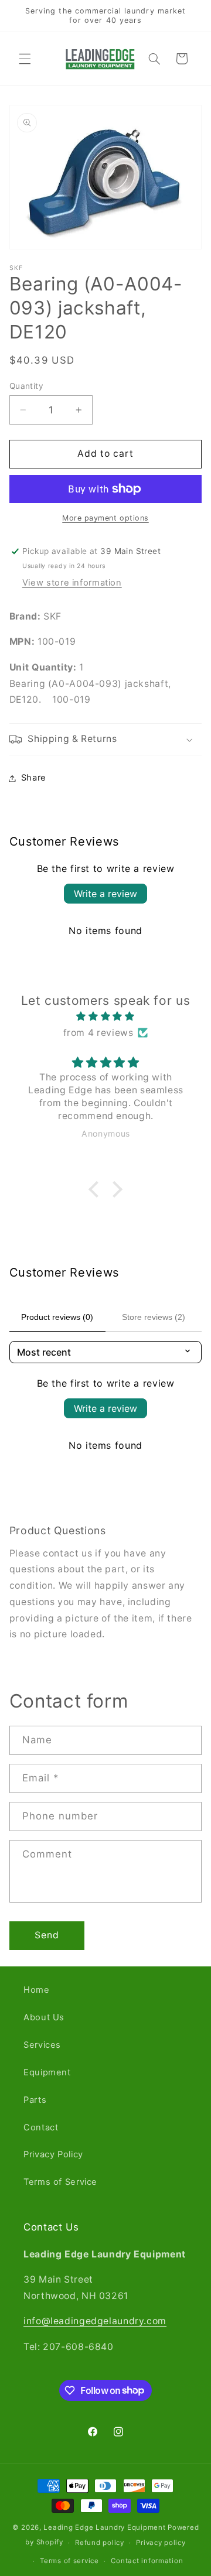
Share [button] (34, 778)
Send (47, 1935)
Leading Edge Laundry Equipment (104, 2527)
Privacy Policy (53, 2154)
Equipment (47, 2072)
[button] (25, 59)
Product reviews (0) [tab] (57, 1317)
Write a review (105, 894)
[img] (106, 1017)
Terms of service (69, 2561)
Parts (35, 2100)
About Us (44, 2017)
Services (42, 2045)
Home (37, 1990)
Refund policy (100, 2543)
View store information (72, 583)
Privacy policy (161, 2543)
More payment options (105, 518)
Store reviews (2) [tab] (154, 1317)
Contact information (147, 2561)
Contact (41, 2127)
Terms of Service (60, 2182)
